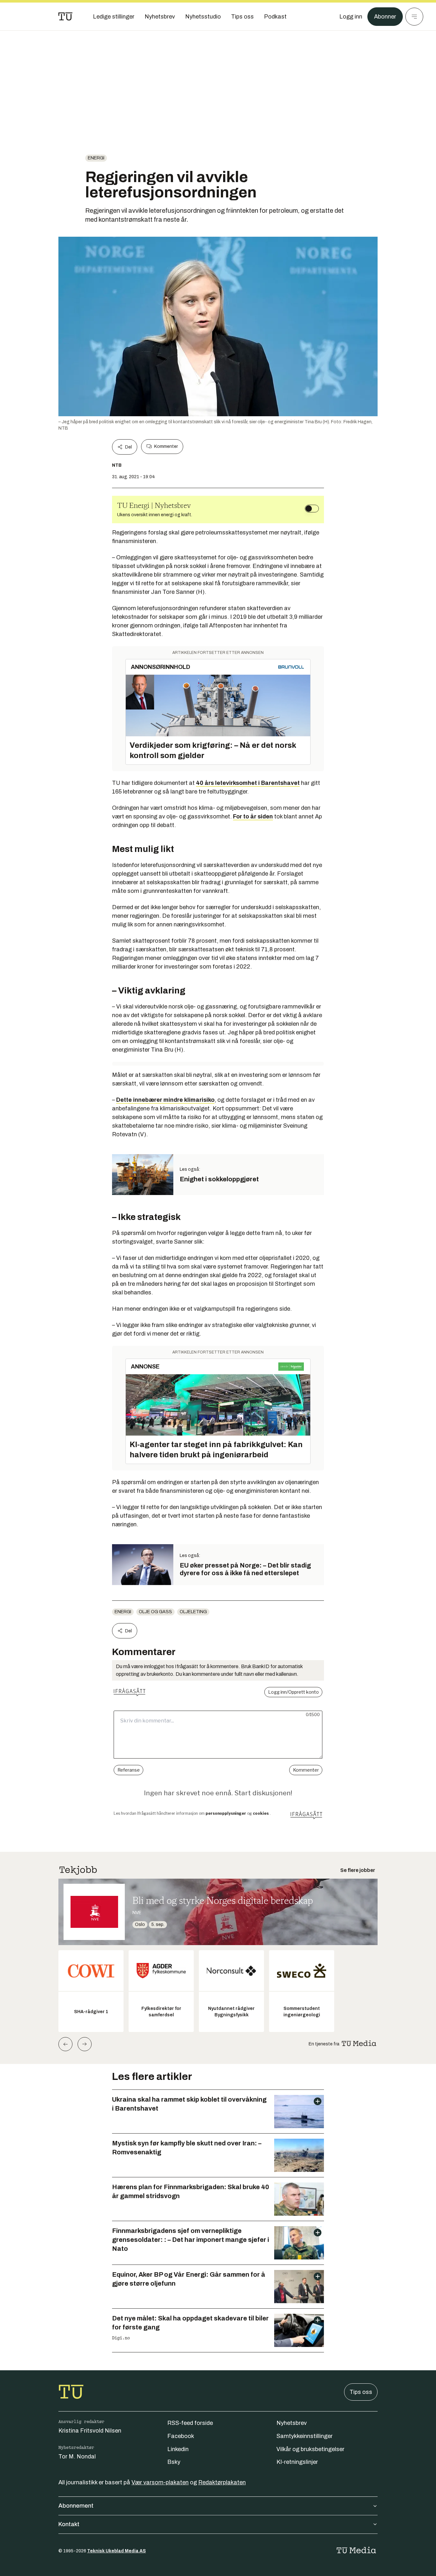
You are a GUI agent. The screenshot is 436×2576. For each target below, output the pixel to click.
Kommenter (166, 446)
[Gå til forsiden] (65, 17)
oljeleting (193, 1612)
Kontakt (69, 2524)
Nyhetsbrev (292, 2423)
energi (96, 158)
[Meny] (414, 17)
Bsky (174, 2462)
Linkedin (178, 2449)
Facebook (181, 2436)
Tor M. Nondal (77, 2457)
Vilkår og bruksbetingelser (310, 2449)
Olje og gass (155, 1612)
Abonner (385, 17)
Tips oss (361, 2392)
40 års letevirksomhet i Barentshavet (248, 783)
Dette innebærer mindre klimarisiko (165, 1100)
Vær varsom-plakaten (160, 2482)
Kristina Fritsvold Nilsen (90, 2431)
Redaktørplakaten (222, 2482)
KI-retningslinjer (297, 2462)
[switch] (312, 509)
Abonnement (76, 2506)
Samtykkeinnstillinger (304, 2436)
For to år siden (253, 816)
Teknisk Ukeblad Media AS (117, 2551)
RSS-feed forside (190, 2423)
